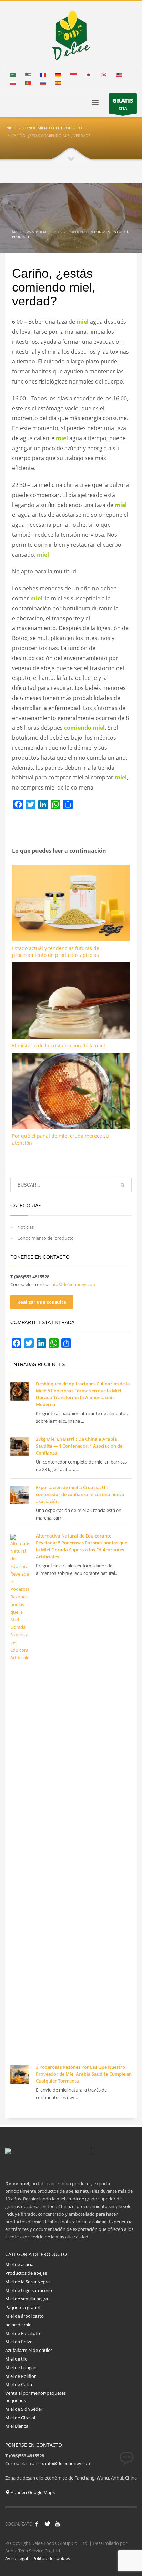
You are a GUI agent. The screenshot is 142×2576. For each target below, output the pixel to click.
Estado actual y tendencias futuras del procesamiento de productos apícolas (56, 952)
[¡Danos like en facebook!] (37, 2524)
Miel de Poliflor (21, 2376)
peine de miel (19, 2325)
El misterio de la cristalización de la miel (59, 1046)
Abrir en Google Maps (32, 2492)
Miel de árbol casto (24, 2316)
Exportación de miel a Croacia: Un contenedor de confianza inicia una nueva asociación (80, 1494)
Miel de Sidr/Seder (24, 2409)
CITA (123, 104)
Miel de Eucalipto (23, 2333)
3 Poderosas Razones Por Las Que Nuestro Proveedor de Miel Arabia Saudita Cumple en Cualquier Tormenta (84, 2074)
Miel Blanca (17, 2426)
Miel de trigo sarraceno (29, 2290)
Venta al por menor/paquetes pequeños (35, 2397)
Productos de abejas (26, 2273)
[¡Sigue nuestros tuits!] (47, 2524)
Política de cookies (51, 2558)
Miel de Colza (19, 2384)
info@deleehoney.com (73, 1284)
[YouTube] (58, 2524)
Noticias (26, 1227)
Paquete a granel (22, 2307)
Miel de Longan (21, 2367)
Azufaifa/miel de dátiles (29, 2350)
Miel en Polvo (19, 2342)
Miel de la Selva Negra (27, 2282)
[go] (123, 1185)
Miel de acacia (19, 2264)
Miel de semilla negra (27, 2299)
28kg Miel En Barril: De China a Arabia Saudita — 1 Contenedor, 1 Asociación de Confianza (79, 1446)
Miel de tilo (16, 2359)
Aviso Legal (17, 2558)
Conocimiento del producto (45, 1238)
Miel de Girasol (21, 2418)
